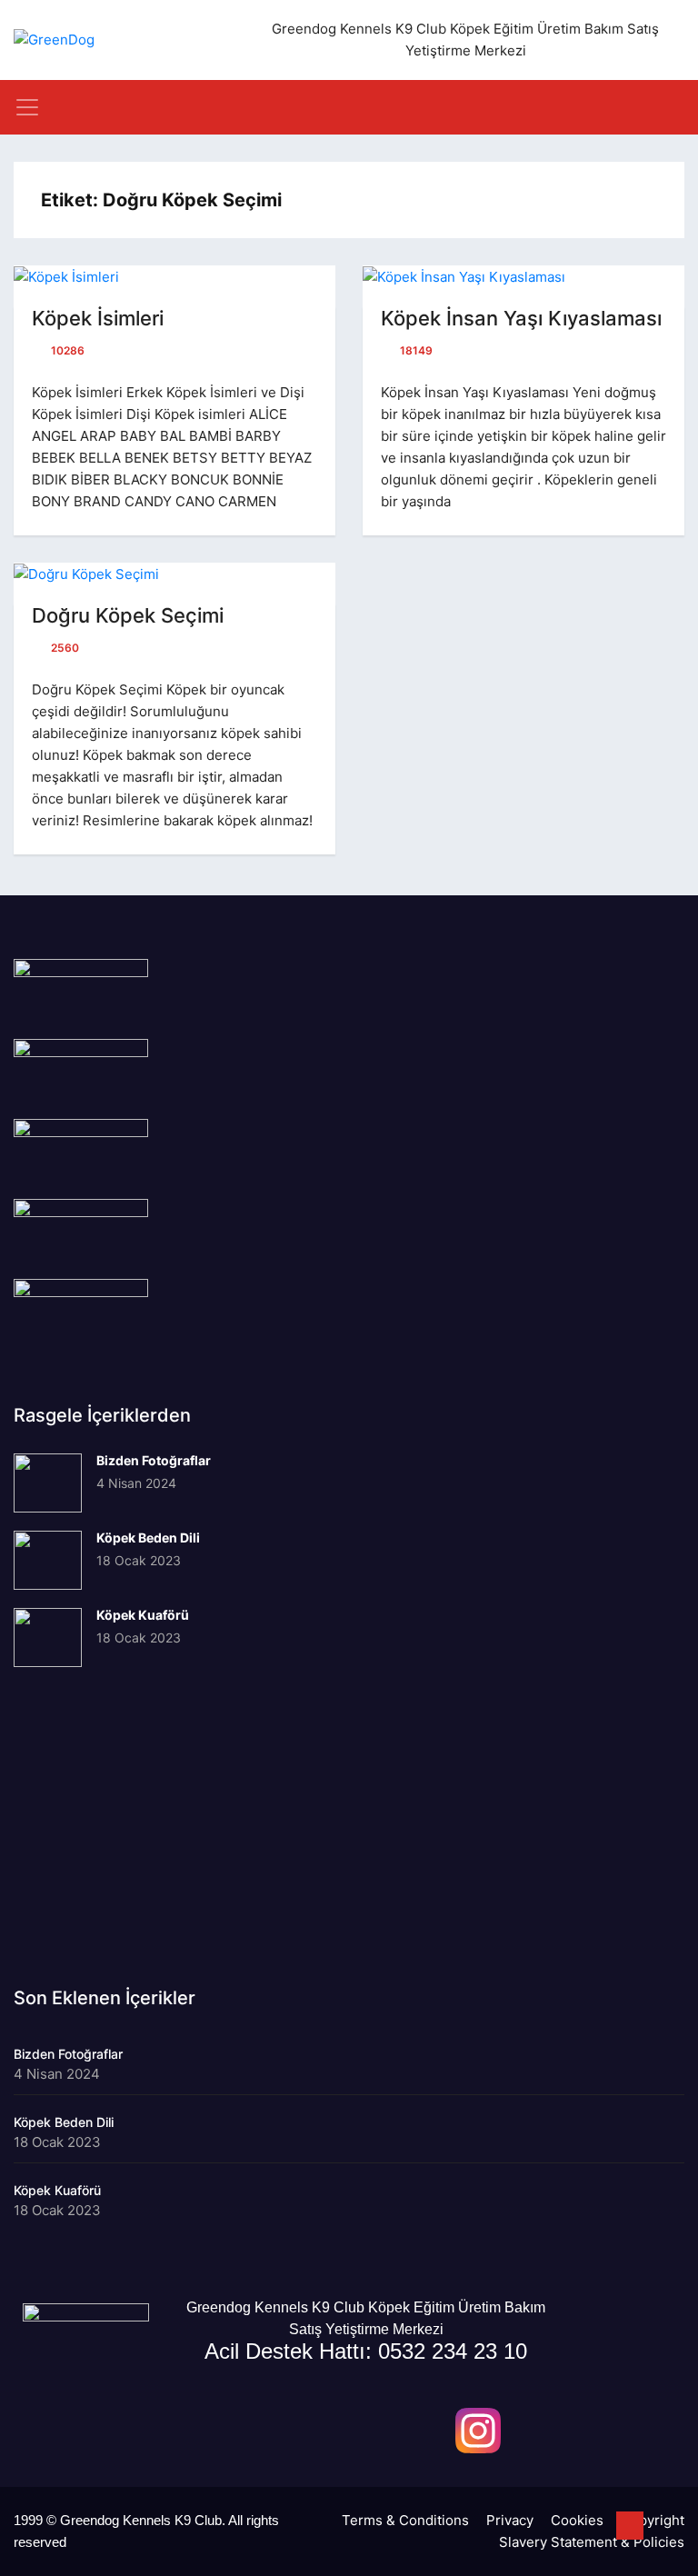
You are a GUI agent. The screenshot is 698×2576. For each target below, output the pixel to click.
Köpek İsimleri (98, 318)
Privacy (510, 2520)
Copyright (653, 2520)
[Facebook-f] (420, 2431)
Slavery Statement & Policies (592, 2542)
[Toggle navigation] (27, 107)
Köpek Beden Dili (148, 1538)
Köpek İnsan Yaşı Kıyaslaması (521, 318)
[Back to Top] (630, 2526)
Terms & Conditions (405, 2520)
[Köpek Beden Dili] (48, 1560)
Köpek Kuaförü (143, 1615)
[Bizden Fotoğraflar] (48, 1483)
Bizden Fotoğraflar (154, 1460)
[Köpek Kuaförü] (48, 1637)
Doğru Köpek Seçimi (128, 615)
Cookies (577, 2520)
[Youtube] (536, 2431)
